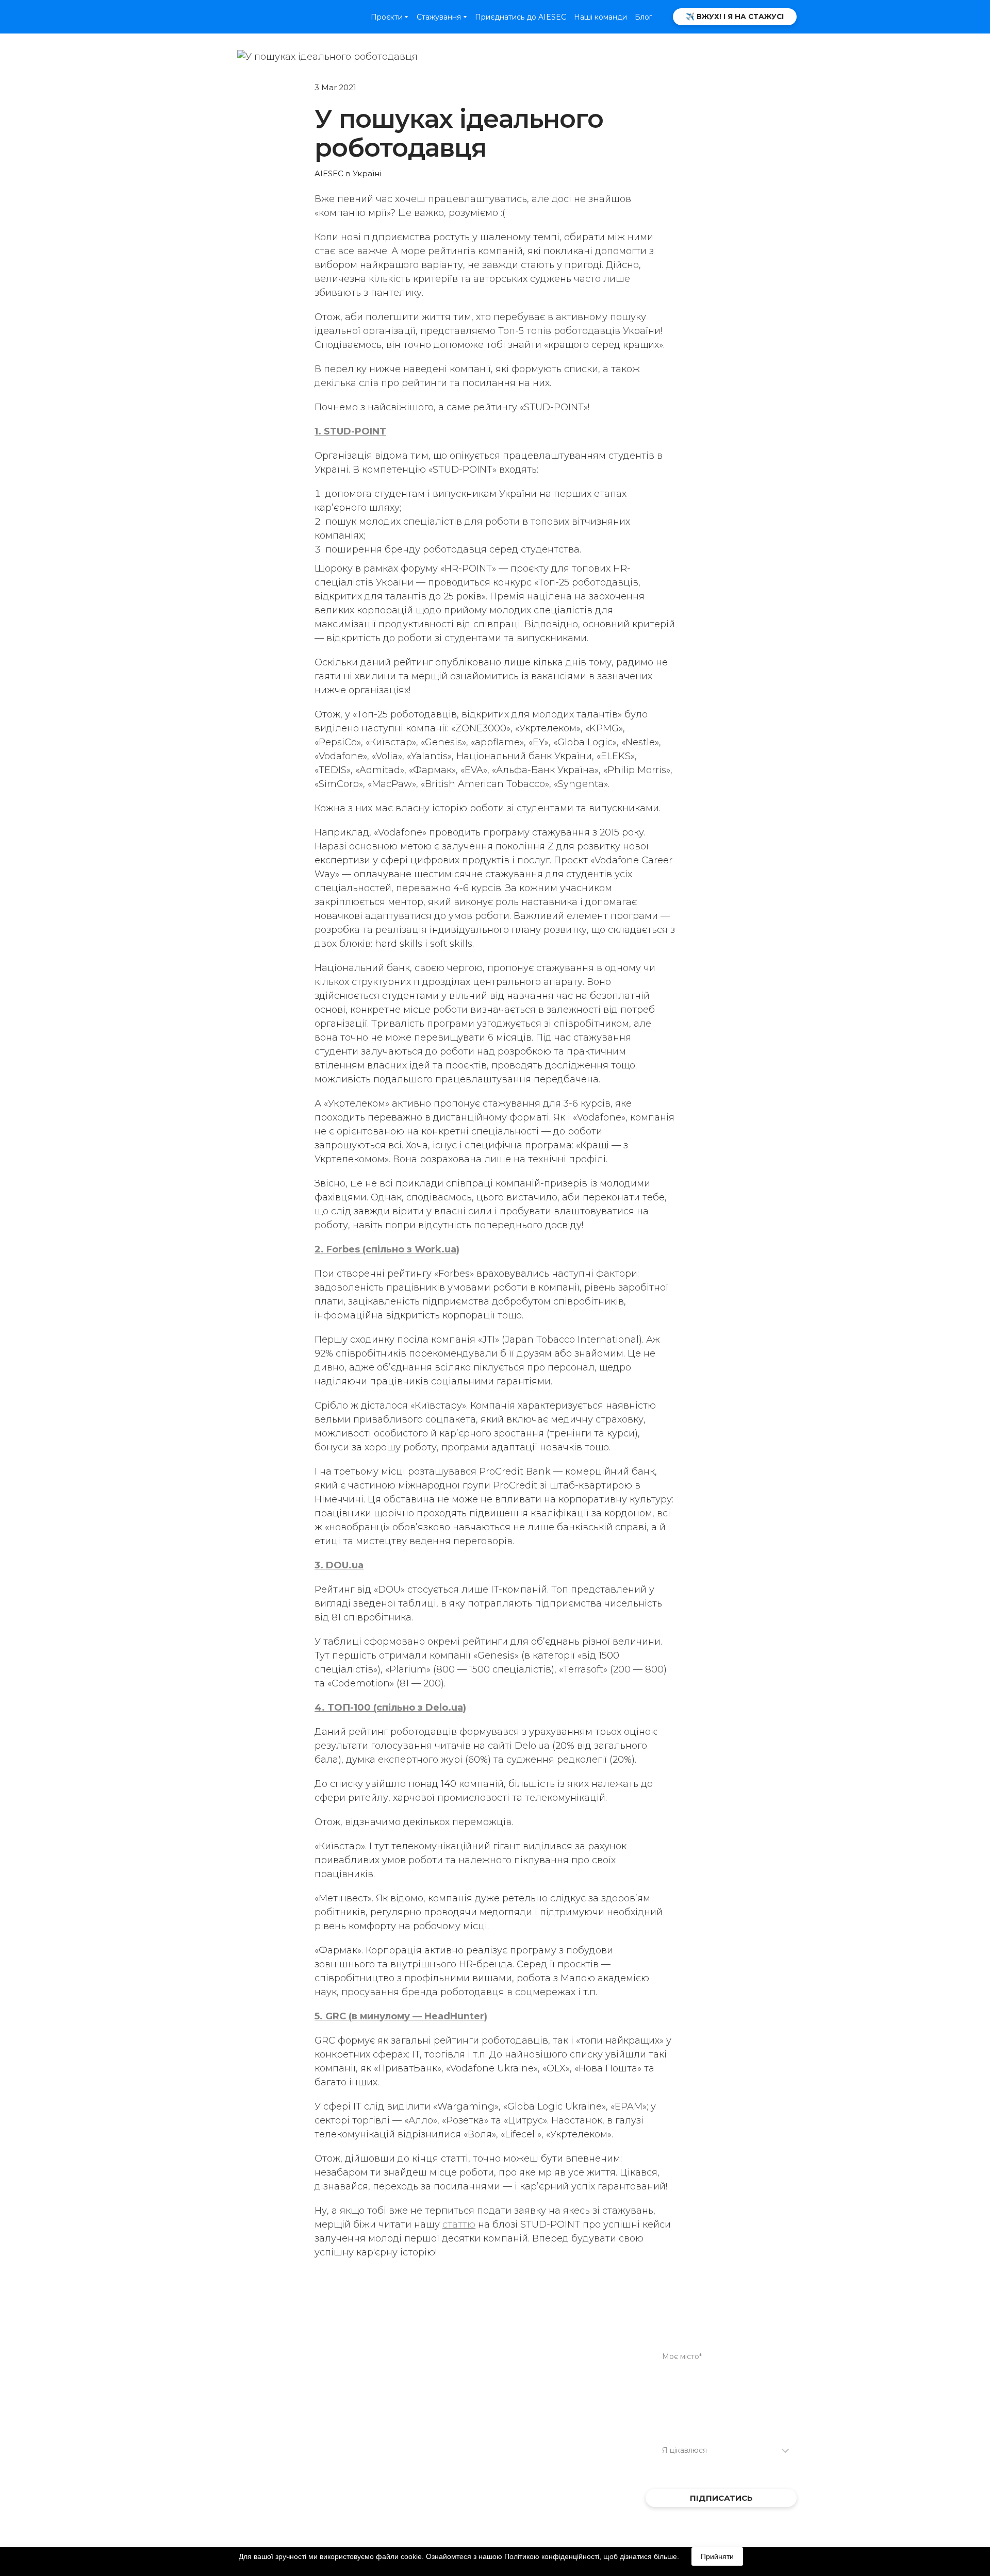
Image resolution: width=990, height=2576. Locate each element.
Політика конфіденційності (392, 2338)
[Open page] (234, 16)
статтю (459, 2224)
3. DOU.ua (339, 1565)
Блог (643, 17)
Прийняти (717, 2556)
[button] (735, 17)
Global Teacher (376, 2308)
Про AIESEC (473, 2323)
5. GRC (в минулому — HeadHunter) (401, 2016)
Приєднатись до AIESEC (521, 17)
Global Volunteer (483, 2308)
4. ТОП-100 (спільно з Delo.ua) (390, 1708)
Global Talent (373, 2323)
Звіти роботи (475, 2338)
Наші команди (600, 17)
